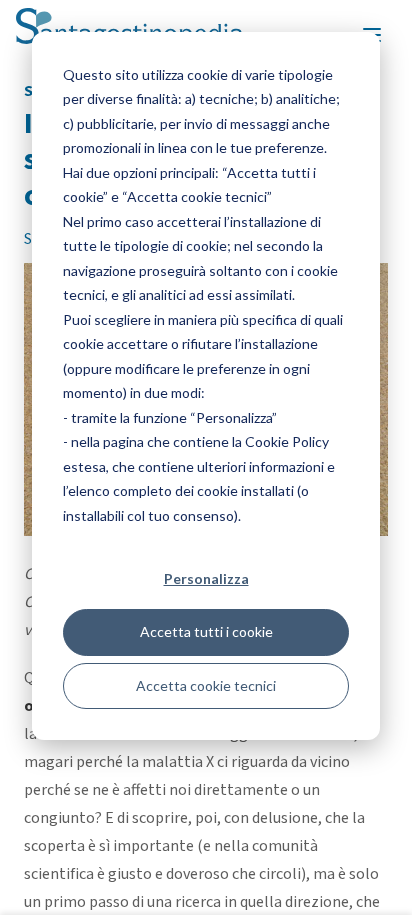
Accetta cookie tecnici (206, 685)
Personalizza (206, 578)
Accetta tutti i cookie (206, 631)
